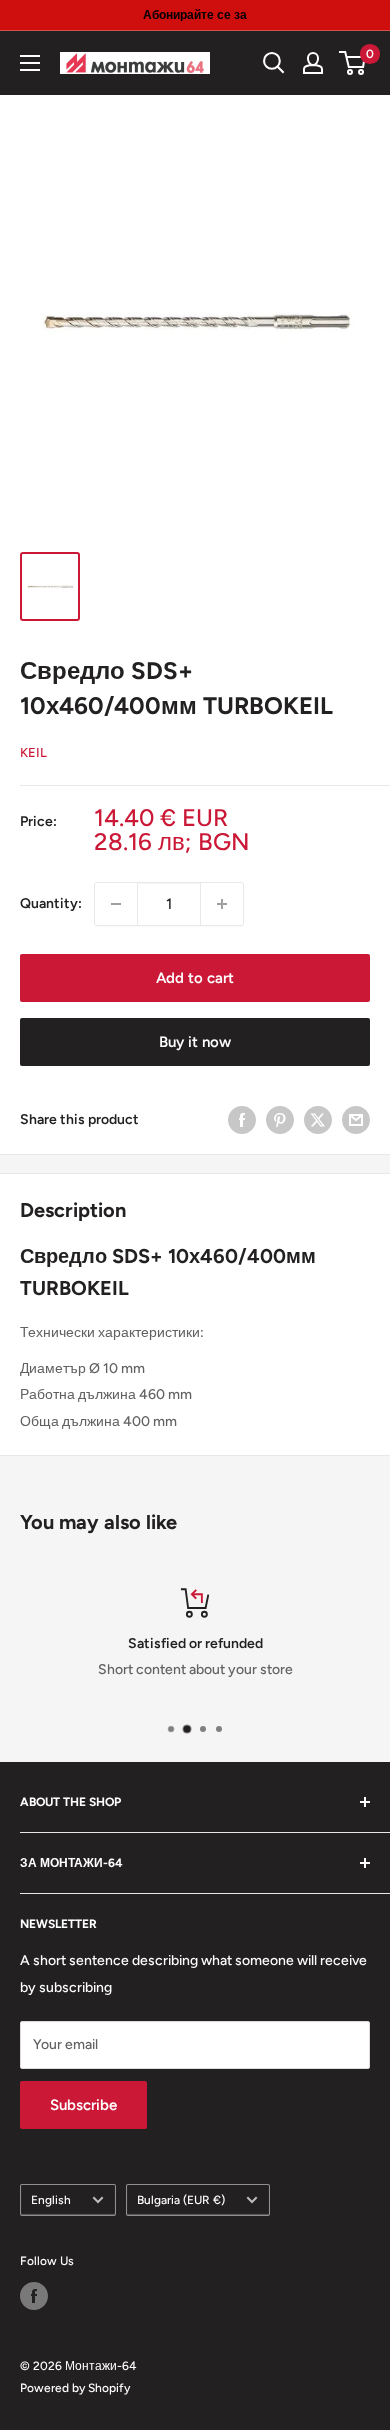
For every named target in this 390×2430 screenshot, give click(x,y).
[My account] (313, 63)
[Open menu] (30, 63)
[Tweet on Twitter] (318, 1120)
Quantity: (51, 903)
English (51, 2200)
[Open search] (274, 63)
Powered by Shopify (75, 2388)
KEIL (33, 752)
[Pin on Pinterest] (280, 1120)
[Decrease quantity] (116, 904)
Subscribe (83, 2105)
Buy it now (195, 1042)
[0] (353, 63)
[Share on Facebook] (242, 1120)
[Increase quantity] (222, 904)
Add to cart (195, 978)
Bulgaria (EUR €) (181, 2200)
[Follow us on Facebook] (34, 2296)
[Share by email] (356, 1120)
